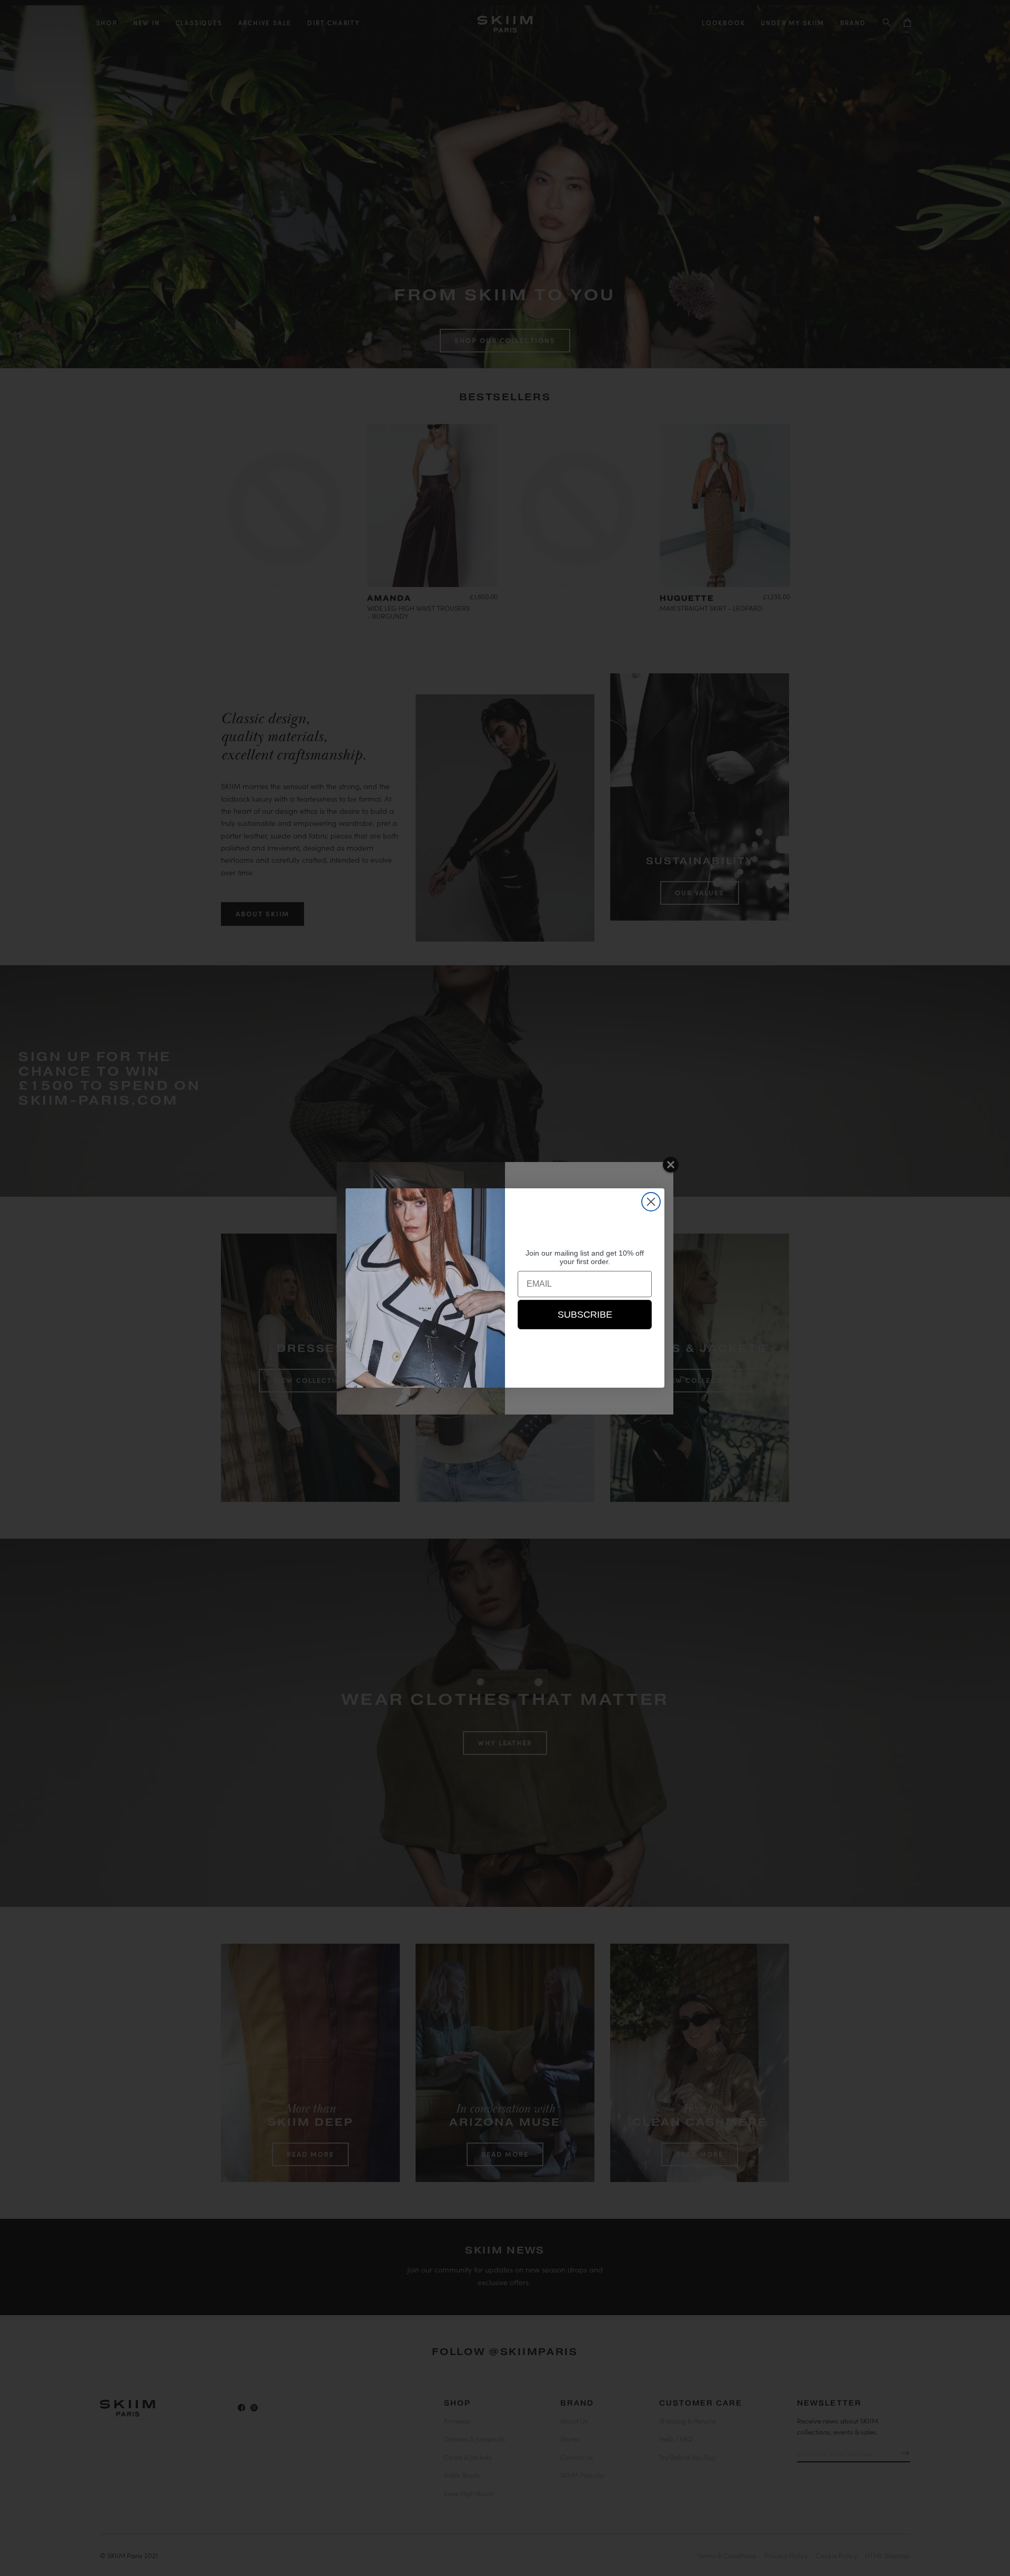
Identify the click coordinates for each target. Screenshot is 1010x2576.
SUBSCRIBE (585, 1315)
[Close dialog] (651, 1202)
